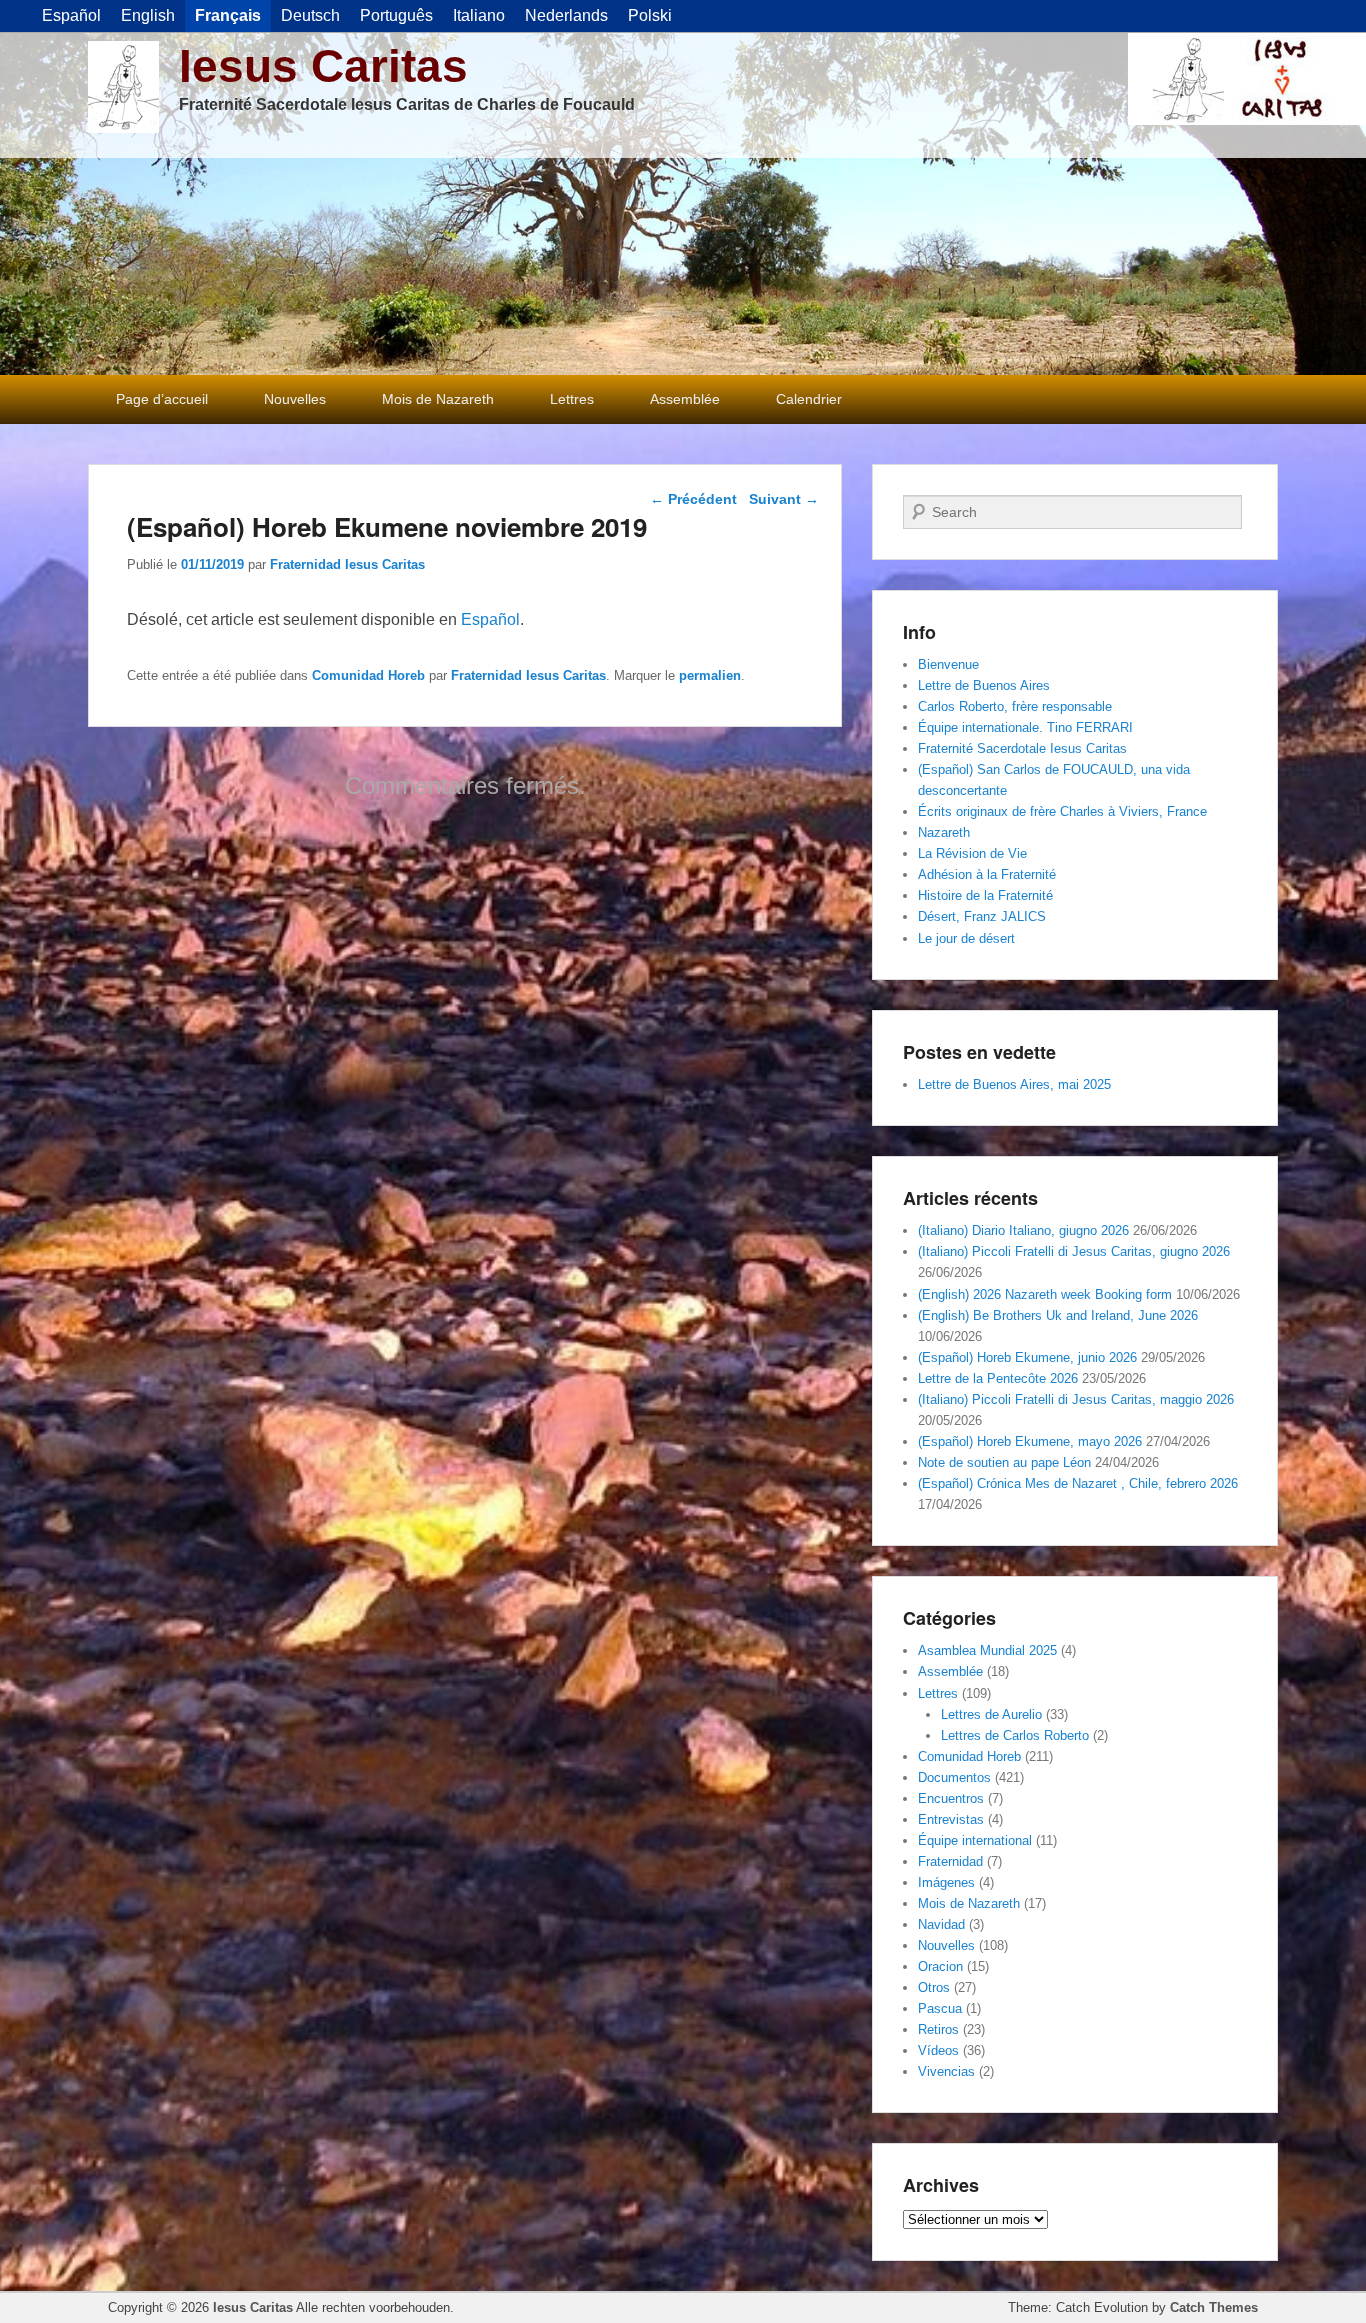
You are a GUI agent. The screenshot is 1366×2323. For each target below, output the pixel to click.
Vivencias (946, 2071)
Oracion (940, 1966)
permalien (710, 675)
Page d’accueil (162, 399)
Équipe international (975, 1840)
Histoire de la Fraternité (985, 895)
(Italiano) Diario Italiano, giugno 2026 (1023, 1230)
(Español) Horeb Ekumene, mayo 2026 (1030, 1441)
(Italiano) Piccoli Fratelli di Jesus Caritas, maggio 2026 (1076, 1399)
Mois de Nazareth (438, 399)
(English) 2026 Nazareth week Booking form (1045, 1294)
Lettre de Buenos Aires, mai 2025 (1014, 1084)
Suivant (784, 499)
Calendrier (809, 399)
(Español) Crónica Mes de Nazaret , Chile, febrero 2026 (1078, 1483)
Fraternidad (950, 1861)
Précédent (693, 499)
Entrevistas (951, 1819)
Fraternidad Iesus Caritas (347, 564)
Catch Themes (1214, 2307)
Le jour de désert (966, 938)
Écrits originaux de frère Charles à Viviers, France (1062, 811)
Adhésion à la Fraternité (987, 874)
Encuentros (951, 1798)
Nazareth (944, 832)
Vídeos (938, 2050)
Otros (934, 1987)
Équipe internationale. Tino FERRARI (1025, 727)
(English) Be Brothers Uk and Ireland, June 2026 (1058, 1315)
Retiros (938, 2029)
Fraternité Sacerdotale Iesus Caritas (1022, 748)
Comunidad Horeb (368, 675)
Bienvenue (948, 664)
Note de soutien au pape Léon (1004, 1462)
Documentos (954, 1777)
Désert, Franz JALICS (982, 916)
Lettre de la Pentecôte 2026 (998, 1378)
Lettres (572, 399)
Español (490, 619)
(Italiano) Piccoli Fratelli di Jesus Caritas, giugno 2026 (1074, 1251)
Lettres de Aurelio (991, 1714)
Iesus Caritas (323, 66)
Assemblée (685, 399)
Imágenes (946, 1882)
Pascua (940, 2008)
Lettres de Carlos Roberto (1015, 1735)
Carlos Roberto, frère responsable (1015, 706)
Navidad (941, 1924)
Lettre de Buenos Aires (984, 685)
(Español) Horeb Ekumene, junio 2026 (1027, 1357)
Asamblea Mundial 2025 (987, 1650)
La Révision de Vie (972, 853)
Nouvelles (295, 399)
